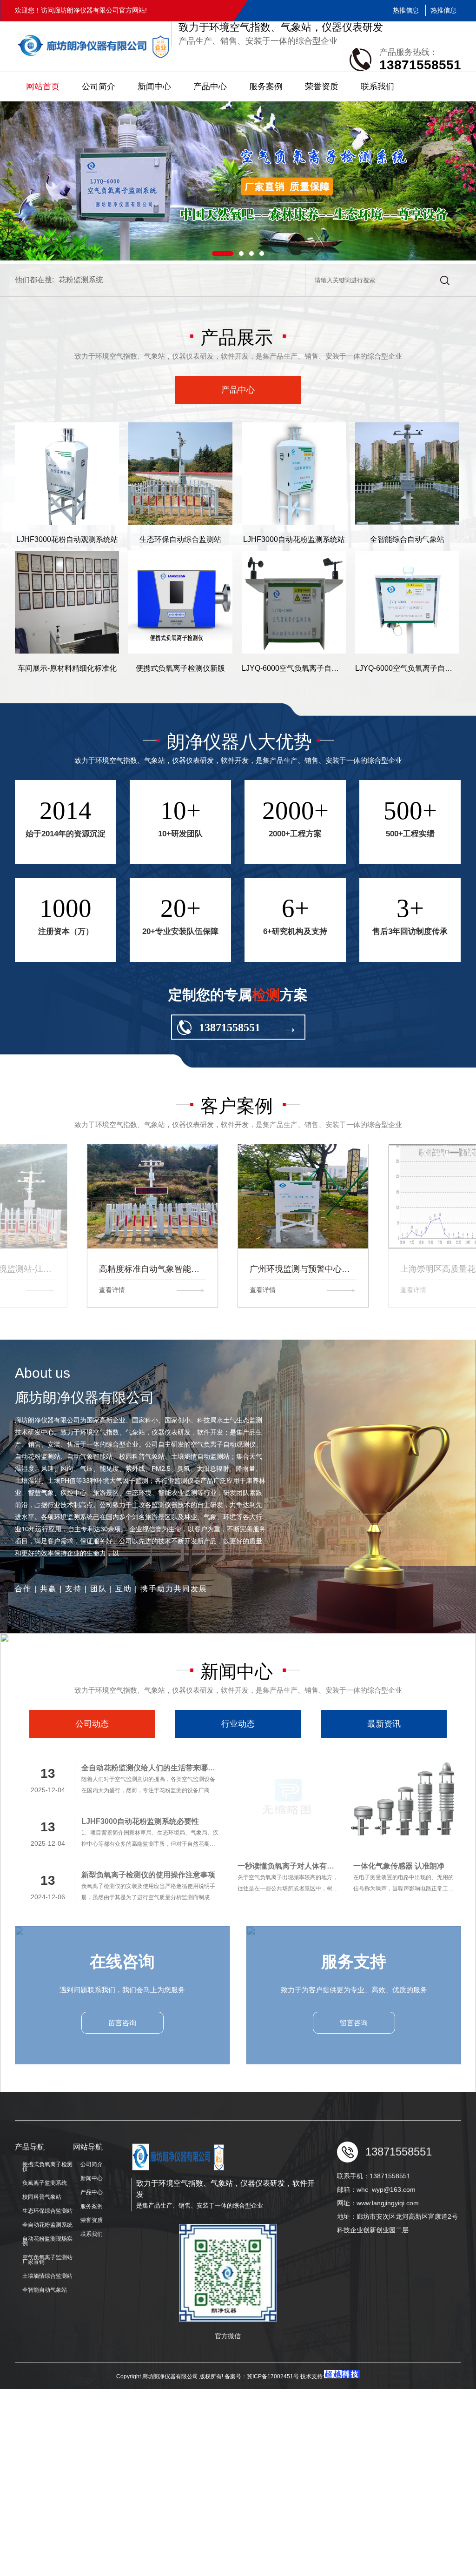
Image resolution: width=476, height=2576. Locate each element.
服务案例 (266, 87)
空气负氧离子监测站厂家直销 (47, 2260)
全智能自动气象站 (45, 2290)
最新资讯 (384, 1724)
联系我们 (377, 87)
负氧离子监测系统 (45, 2183)
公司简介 (99, 87)
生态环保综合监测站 (47, 2211)
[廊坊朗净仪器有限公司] (93, 47)
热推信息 (406, 10)
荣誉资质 (322, 87)
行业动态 (238, 1724)
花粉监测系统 (81, 280)
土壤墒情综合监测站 (47, 2276)
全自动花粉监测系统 (47, 2225)
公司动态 (92, 1724)
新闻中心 (154, 87)
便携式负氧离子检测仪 (47, 2167)
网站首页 (43, 87)
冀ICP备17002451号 (274, 2376)
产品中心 (210, 87)
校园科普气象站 (42, 2197)
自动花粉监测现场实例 (47, 2241)
